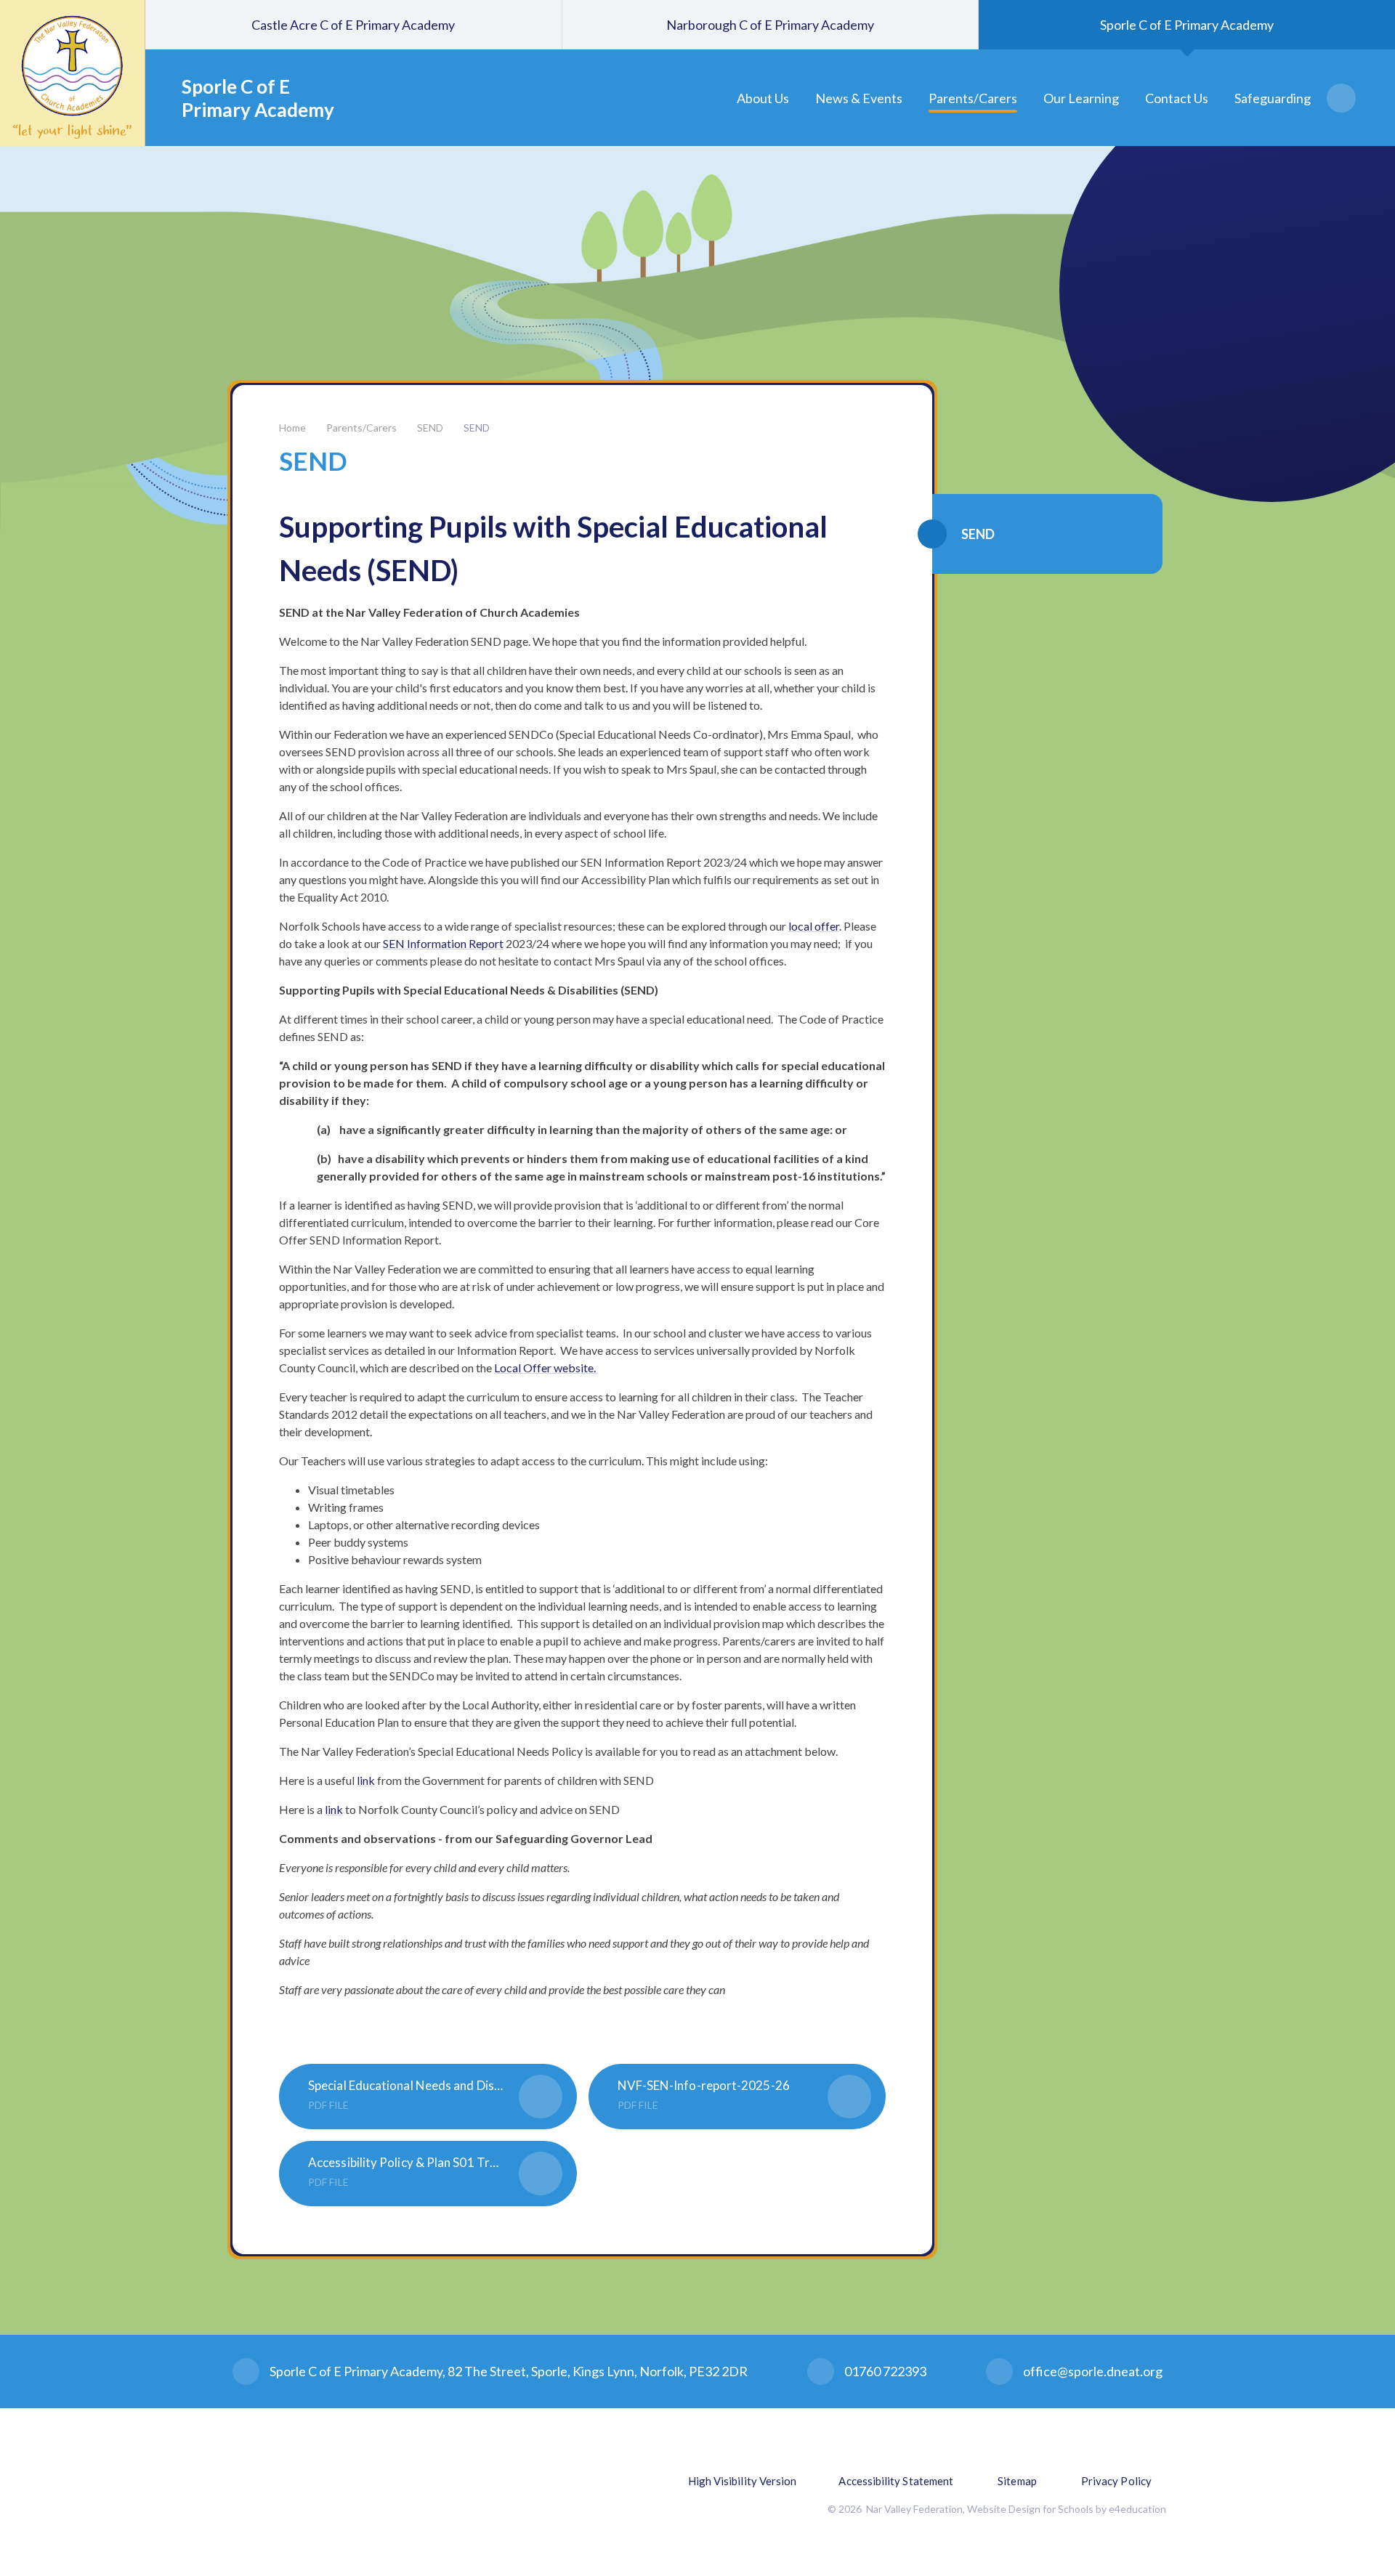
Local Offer (524, 1368)
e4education (1137, 2509)
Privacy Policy (1116, 2481)
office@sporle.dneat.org (1093, 2371)
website (574, 1368)
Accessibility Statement (896, 2481)
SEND (430, 428)
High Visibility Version (743, 2481)
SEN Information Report (443, 943)
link (366, 1780)
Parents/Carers (361, 428)
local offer (814, 926)
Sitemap (1017, 2481)
